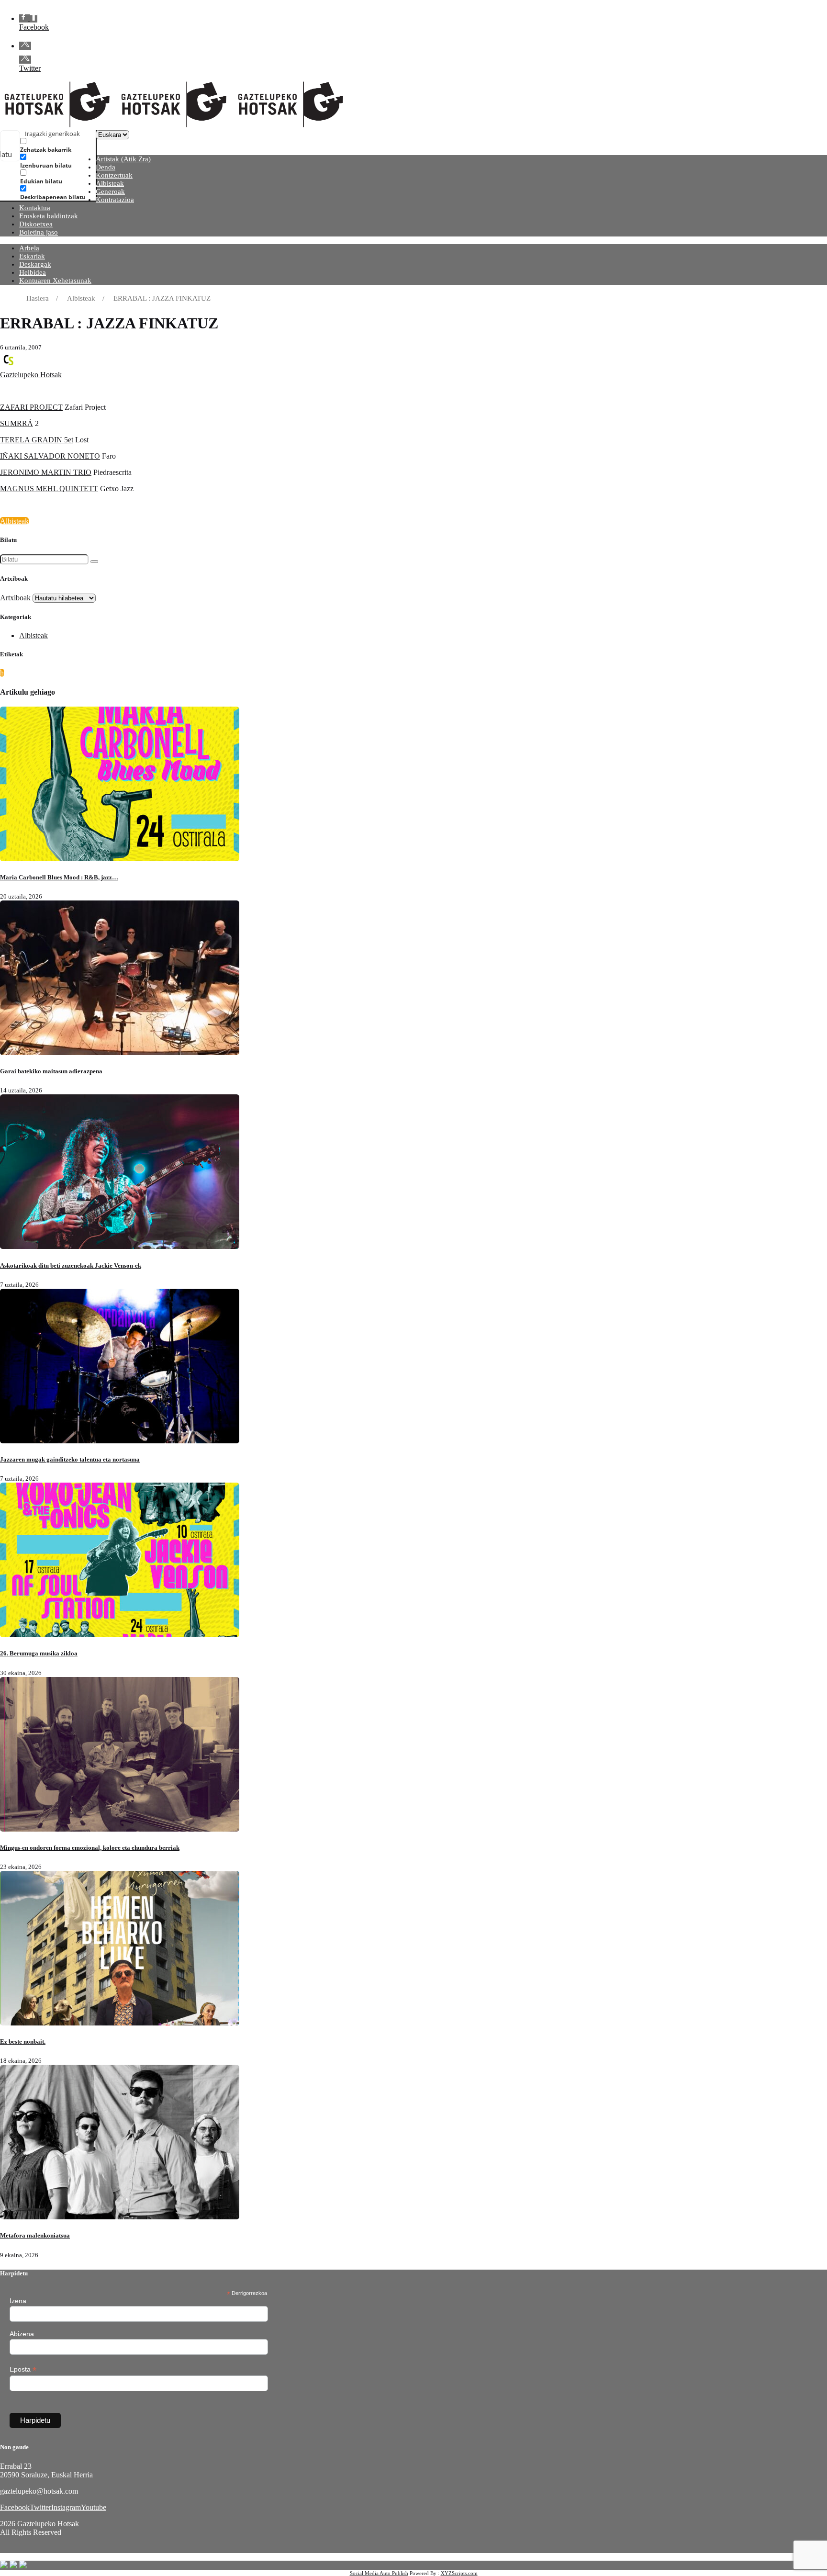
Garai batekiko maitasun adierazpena (51, 1071)
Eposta (23, 2369)
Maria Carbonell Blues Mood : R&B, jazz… (59, 877)
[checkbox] (68, 145)
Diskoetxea (36, 224)
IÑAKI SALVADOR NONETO (50, 456)
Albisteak (110, 183)
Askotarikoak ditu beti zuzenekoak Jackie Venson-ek (71, 1266)
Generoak (110, 191)
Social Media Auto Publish (379, 2573)
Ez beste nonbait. (23, 2042)
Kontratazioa (115, 200)
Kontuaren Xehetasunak (55, 281)
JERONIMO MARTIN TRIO (46, 472)
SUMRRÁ (17, 423)
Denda (106, 167)
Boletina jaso (39, 232)
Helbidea (33, 272)
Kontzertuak (114, 175)
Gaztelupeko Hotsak (31, 375)
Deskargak (35, 264)
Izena (18, 2301)
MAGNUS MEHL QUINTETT (49, 489)
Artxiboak (15, 598)
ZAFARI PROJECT (31, 407)
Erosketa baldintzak (49, 216)
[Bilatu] (94, 562)
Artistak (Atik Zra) (123, 159)
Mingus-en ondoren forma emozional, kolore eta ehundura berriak (90, 1848)
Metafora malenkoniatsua (35, 2235)
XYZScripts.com (459, 2573)
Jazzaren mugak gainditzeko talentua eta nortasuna (70, 1459)
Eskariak (32, 256)
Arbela (29, 248)
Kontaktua (35, 208)
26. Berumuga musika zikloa (39, 1653)
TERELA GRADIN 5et (37, 440)
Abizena (22, 2334)
